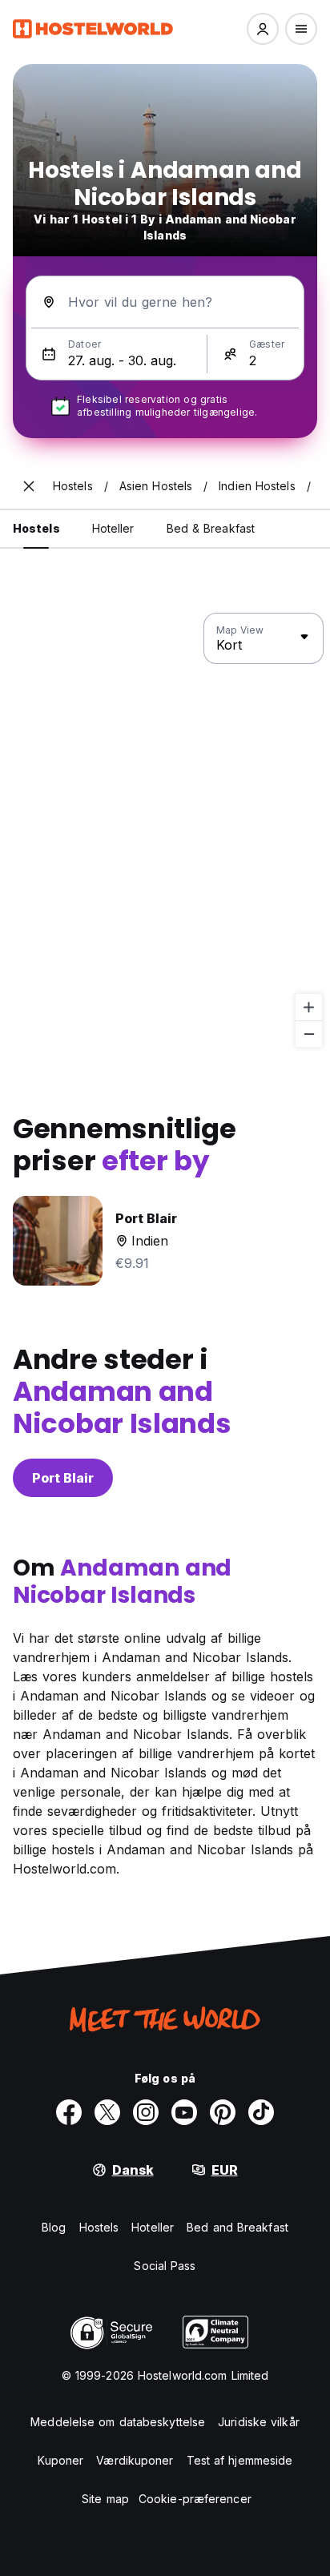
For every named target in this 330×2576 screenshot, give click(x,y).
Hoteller (153, 2227)
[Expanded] (29, 486)
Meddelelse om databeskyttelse (118, 2422)
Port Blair (63, 1478)
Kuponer (61, 2460)
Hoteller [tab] (113, 528)
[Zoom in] (309, 1007)
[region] (165, 831)
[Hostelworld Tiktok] (261, 2112)
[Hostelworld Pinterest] (223, 2112)
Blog (54, 2227)
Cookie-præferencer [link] (195, 2499)
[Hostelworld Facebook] (69, 2112)
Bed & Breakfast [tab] (211, 528)
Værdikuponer (135, 2460)
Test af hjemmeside (240, 2460)
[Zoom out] (309, 1034)
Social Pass (165, 2266)
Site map (105, 2499)
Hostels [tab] (36, 528)
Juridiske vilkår (259, 2422)
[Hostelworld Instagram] (146, 2112)
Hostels (99, 2227)
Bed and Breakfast (237, 2227)
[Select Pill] (263, 29)
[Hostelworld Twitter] (107, 2112)
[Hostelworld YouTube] (184, 2112)
